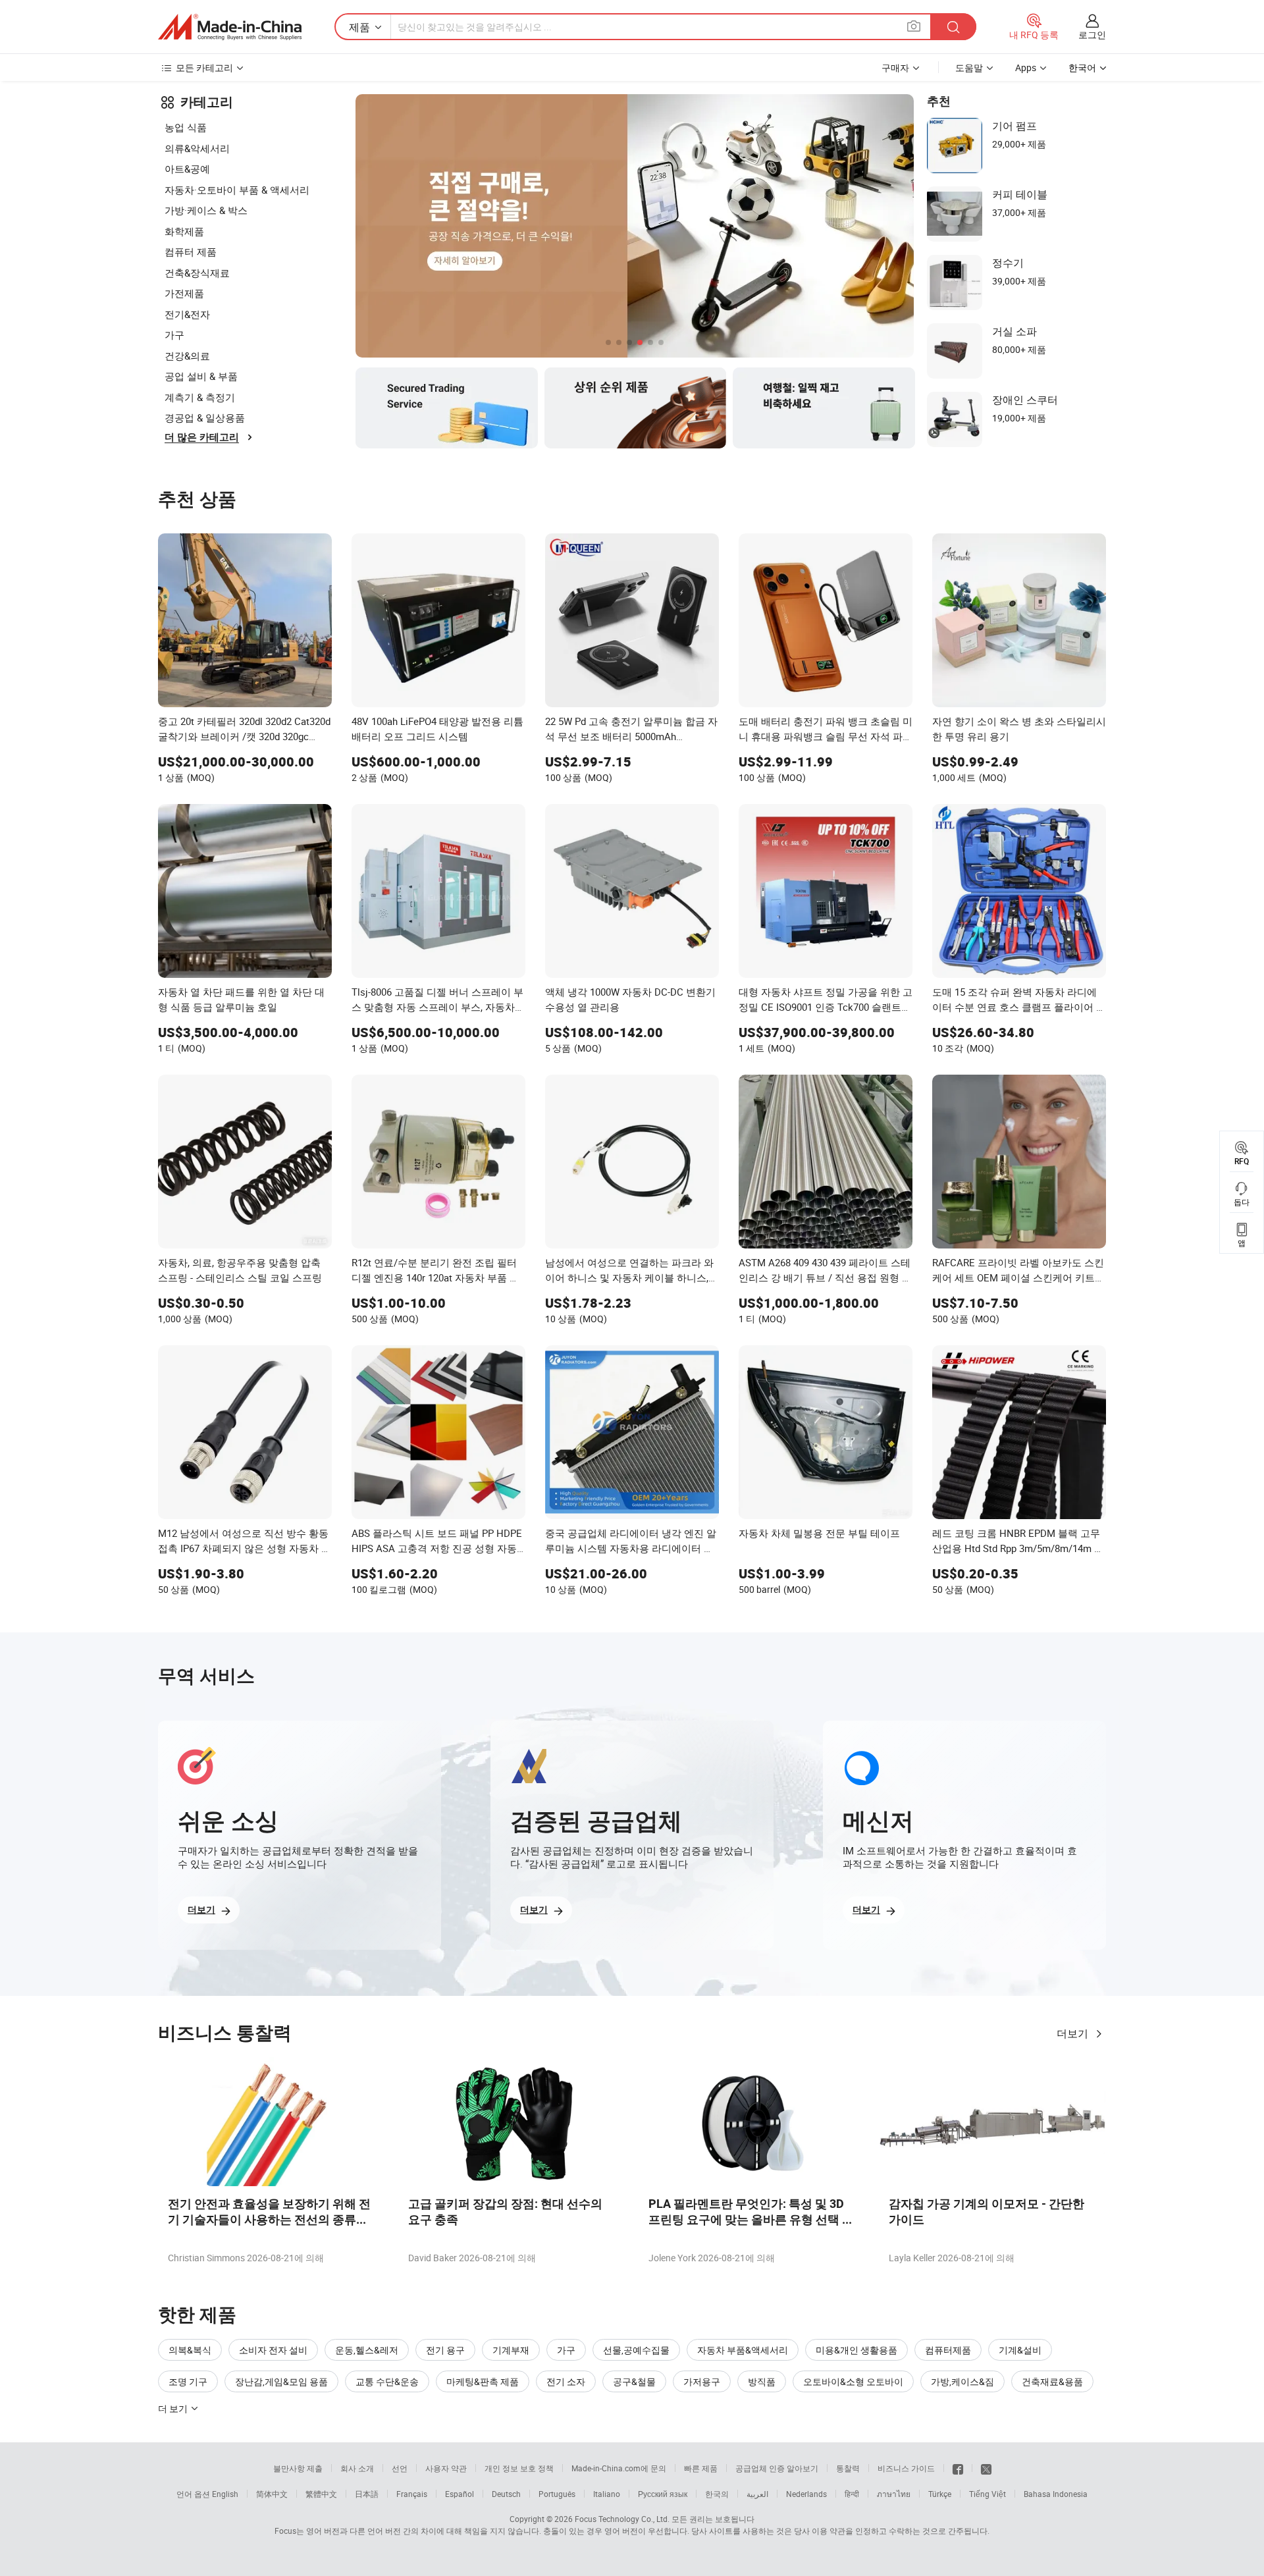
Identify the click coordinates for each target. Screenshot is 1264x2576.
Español (460, 2494)
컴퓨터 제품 (191, 252)
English (225, 2494)
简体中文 (272, 2494)
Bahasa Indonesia (1056, 2494)
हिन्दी (852, 2494)
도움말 (969, 67)
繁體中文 (321, 2494)
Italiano (607, 2494)
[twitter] (986, 2468)
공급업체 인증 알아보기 (777, 2468)
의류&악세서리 (197, 148)
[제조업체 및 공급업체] (230, 27)
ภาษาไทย (894, 2494)
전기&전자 (187, 314)
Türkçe (940, 2494)
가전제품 (184, 293)
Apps (1026, 67)
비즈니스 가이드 (906, 2468)
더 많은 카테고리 (202, 437)
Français (412, 2494)
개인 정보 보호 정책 (519, 2468)
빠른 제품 (701, 2468)
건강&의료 (187, 356)
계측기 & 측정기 (200, 397)
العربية (757, 2494)
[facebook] (958, 2468)
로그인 (1092, 35)
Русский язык (663, 2494)
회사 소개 (357, 2468)
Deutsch (506, 2494)
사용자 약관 (446, 2468)
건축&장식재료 (197, 273)
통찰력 (848, 2468)
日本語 (367, 2494)
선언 (400, 2468)
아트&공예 (187, 169)
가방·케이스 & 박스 (206, 210)
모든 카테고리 (204, 67)
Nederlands (806, 2494)
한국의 (717, 2494)
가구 (174, 335)
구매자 (895, 67)
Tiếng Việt (987, 2494)
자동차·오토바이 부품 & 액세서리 (237, 190)
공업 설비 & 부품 (201, 376)
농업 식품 (186, 127)
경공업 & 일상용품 (205, 417)
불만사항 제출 (298, 2468)
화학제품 (184, 231)
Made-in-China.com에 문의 (619, 2468)
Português (557, 2494)
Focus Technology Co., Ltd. (622, 2519)
